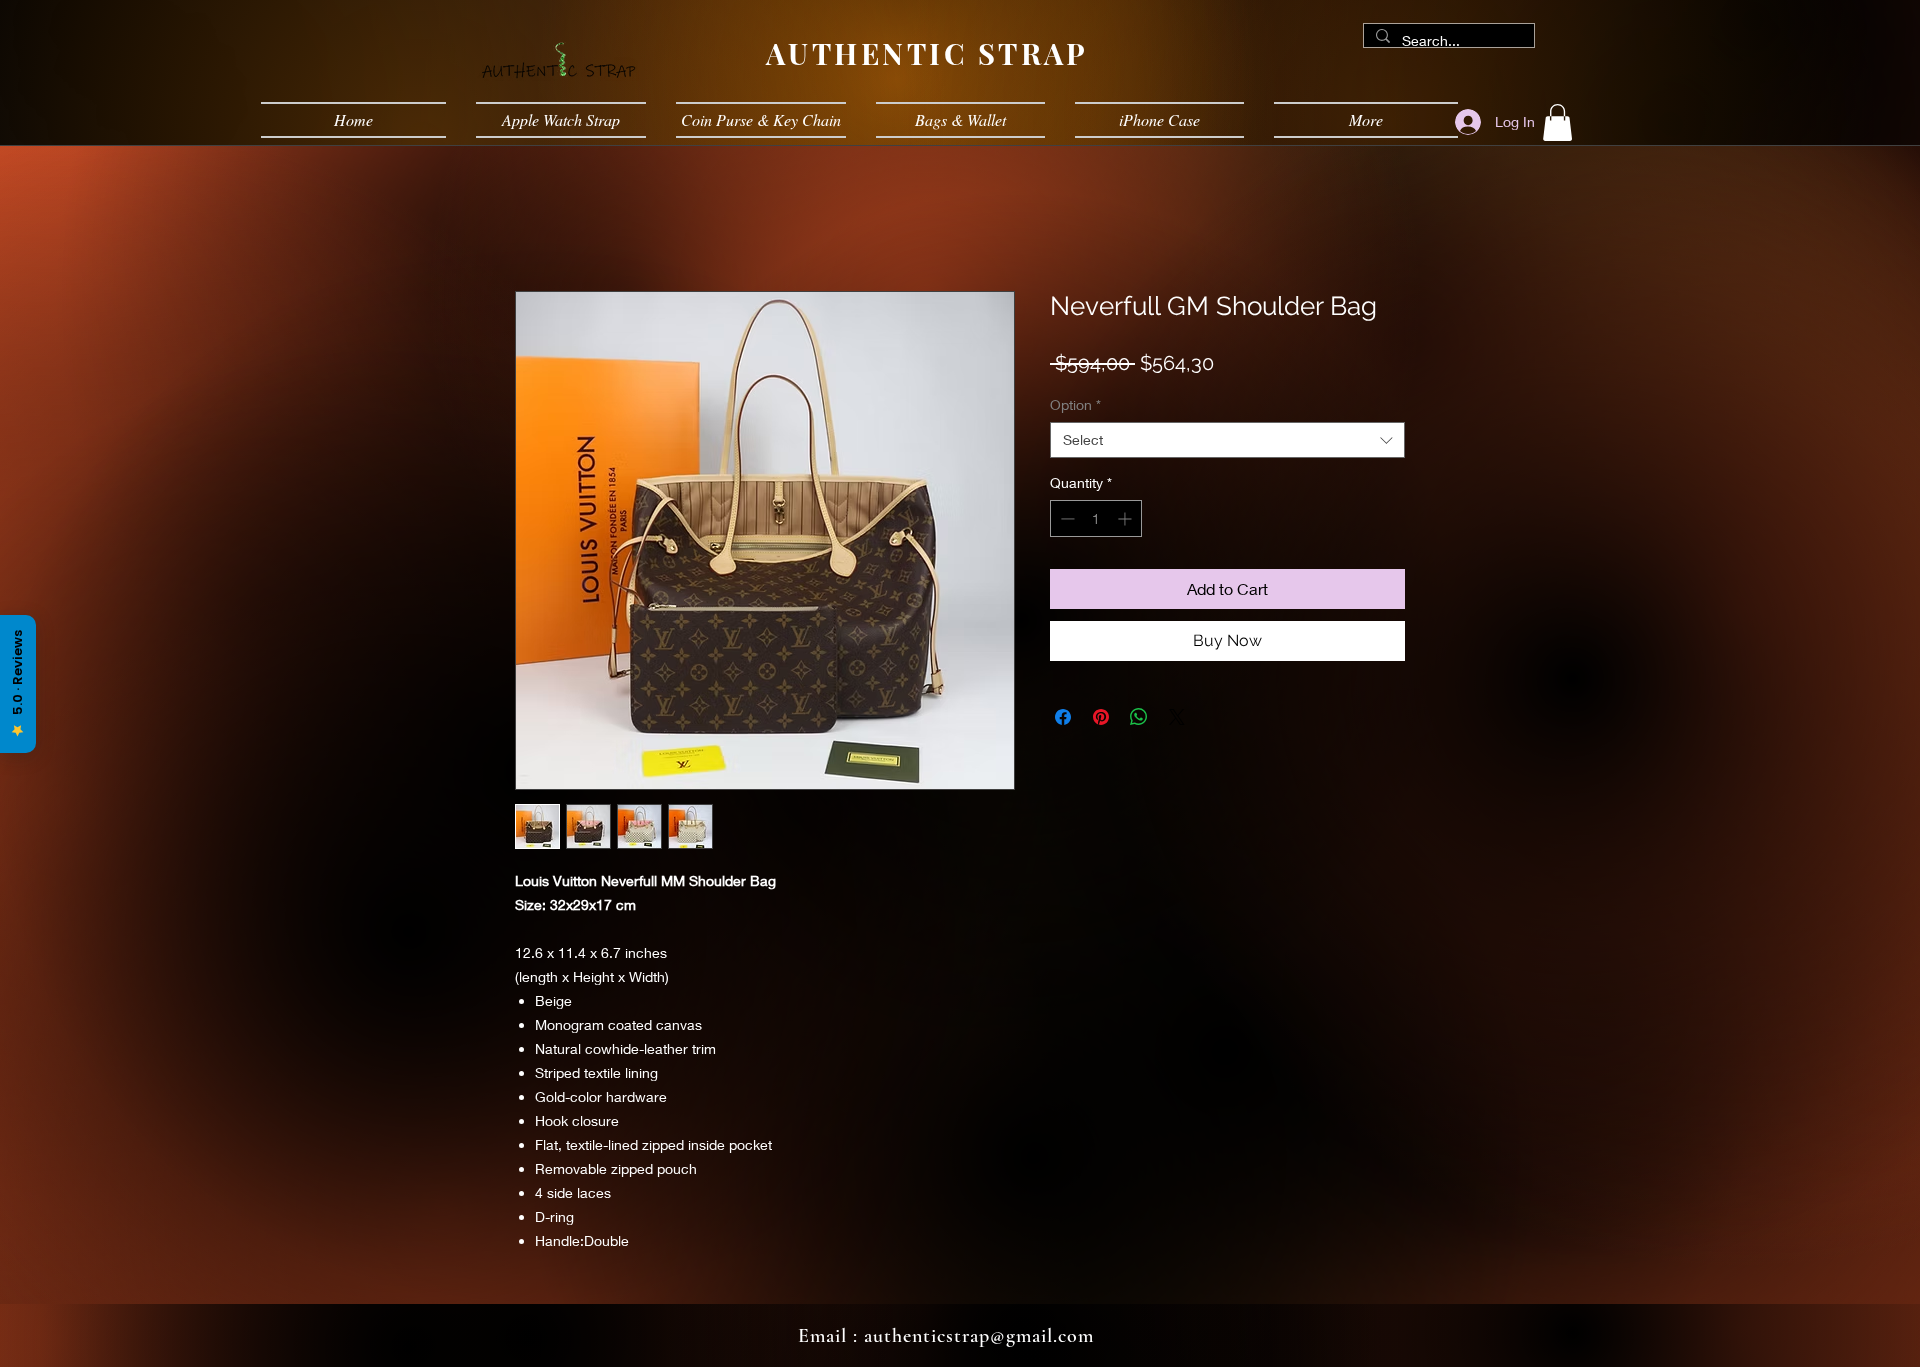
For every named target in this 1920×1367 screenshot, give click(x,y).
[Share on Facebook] (1063, 717)
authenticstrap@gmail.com (979, 1336)
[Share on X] (1177, 717)
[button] (1557, 122)
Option (1075, 404)
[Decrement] (1065, 518)
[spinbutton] (1096, 518)
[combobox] (1227, 440)
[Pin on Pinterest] (1101, 717)
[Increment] (1126, 518)
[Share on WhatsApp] (1139, 717)
